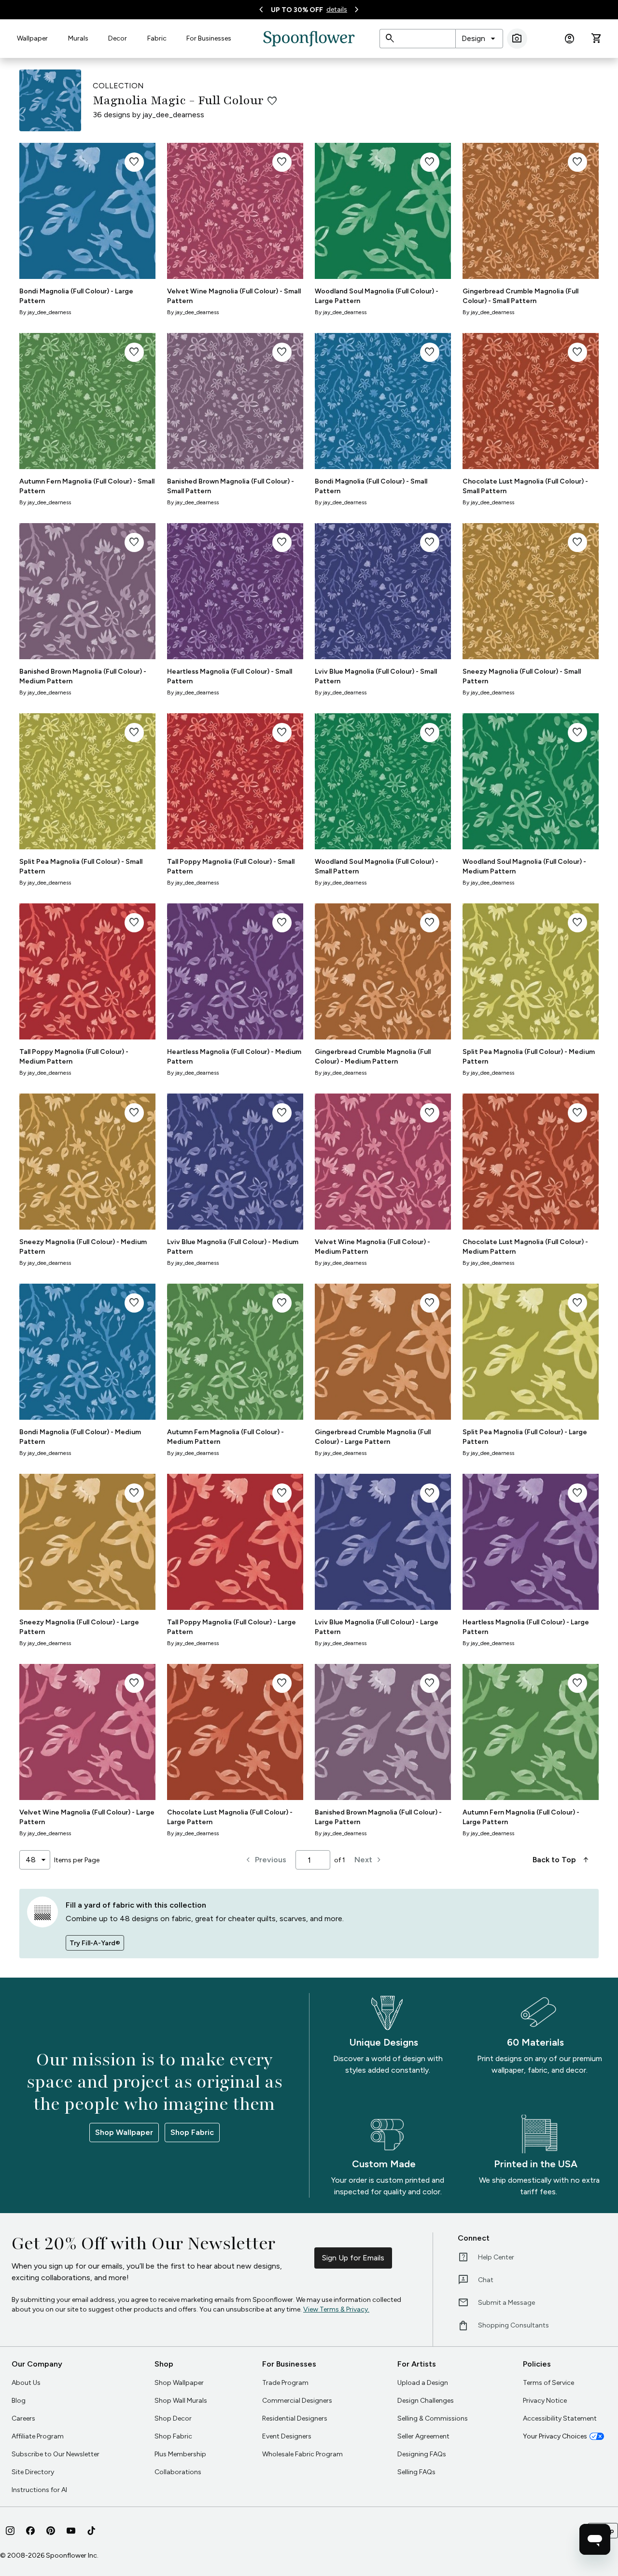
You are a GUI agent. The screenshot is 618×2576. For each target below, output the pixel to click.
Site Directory (33, 2472)
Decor (118, 38)
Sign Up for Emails (353, 2258)
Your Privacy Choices (555, 2436)
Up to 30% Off (297, 10)
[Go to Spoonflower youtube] (71, 2531)
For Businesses (209, 38)
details (337, 9)
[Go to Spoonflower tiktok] (91, 2531)
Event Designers (287, 2436)
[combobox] (479, 39)
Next (369, 1860)
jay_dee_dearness (173, 115)
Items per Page (77, 1860)
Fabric (157, 38)
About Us (26, 2383)
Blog (19, 2401)
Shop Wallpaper (124, 2132)
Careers (23, 2418)
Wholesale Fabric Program (302, 2454)
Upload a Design (423, 2383)
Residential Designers (295, 2418)
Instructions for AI (39, 2490)
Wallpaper (32, 38)
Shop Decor (173, 2418)
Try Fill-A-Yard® (95, 1943)
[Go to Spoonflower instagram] (10, 2531)
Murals (78, 38)
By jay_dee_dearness (45, 312)
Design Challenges (426, 2401)
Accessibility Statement (560, 2418)
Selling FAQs (416, 2472)
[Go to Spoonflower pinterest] (51, 2531)
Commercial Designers (297, 2401)
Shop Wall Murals (181, 2401)
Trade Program (285, 2383)
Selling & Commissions (433, 2418)
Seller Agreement (423, 2436)
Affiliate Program (38, 2436)
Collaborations (178, 2472)
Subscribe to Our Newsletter (56, 2454)
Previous (265, 1860)
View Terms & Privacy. (336, 2309)
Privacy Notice (545, 2401)
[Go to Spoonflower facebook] (30, 2531)
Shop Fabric (192, 2132)
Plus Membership (180, 2454)
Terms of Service (548, 2383)
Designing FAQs (422, 2454)
